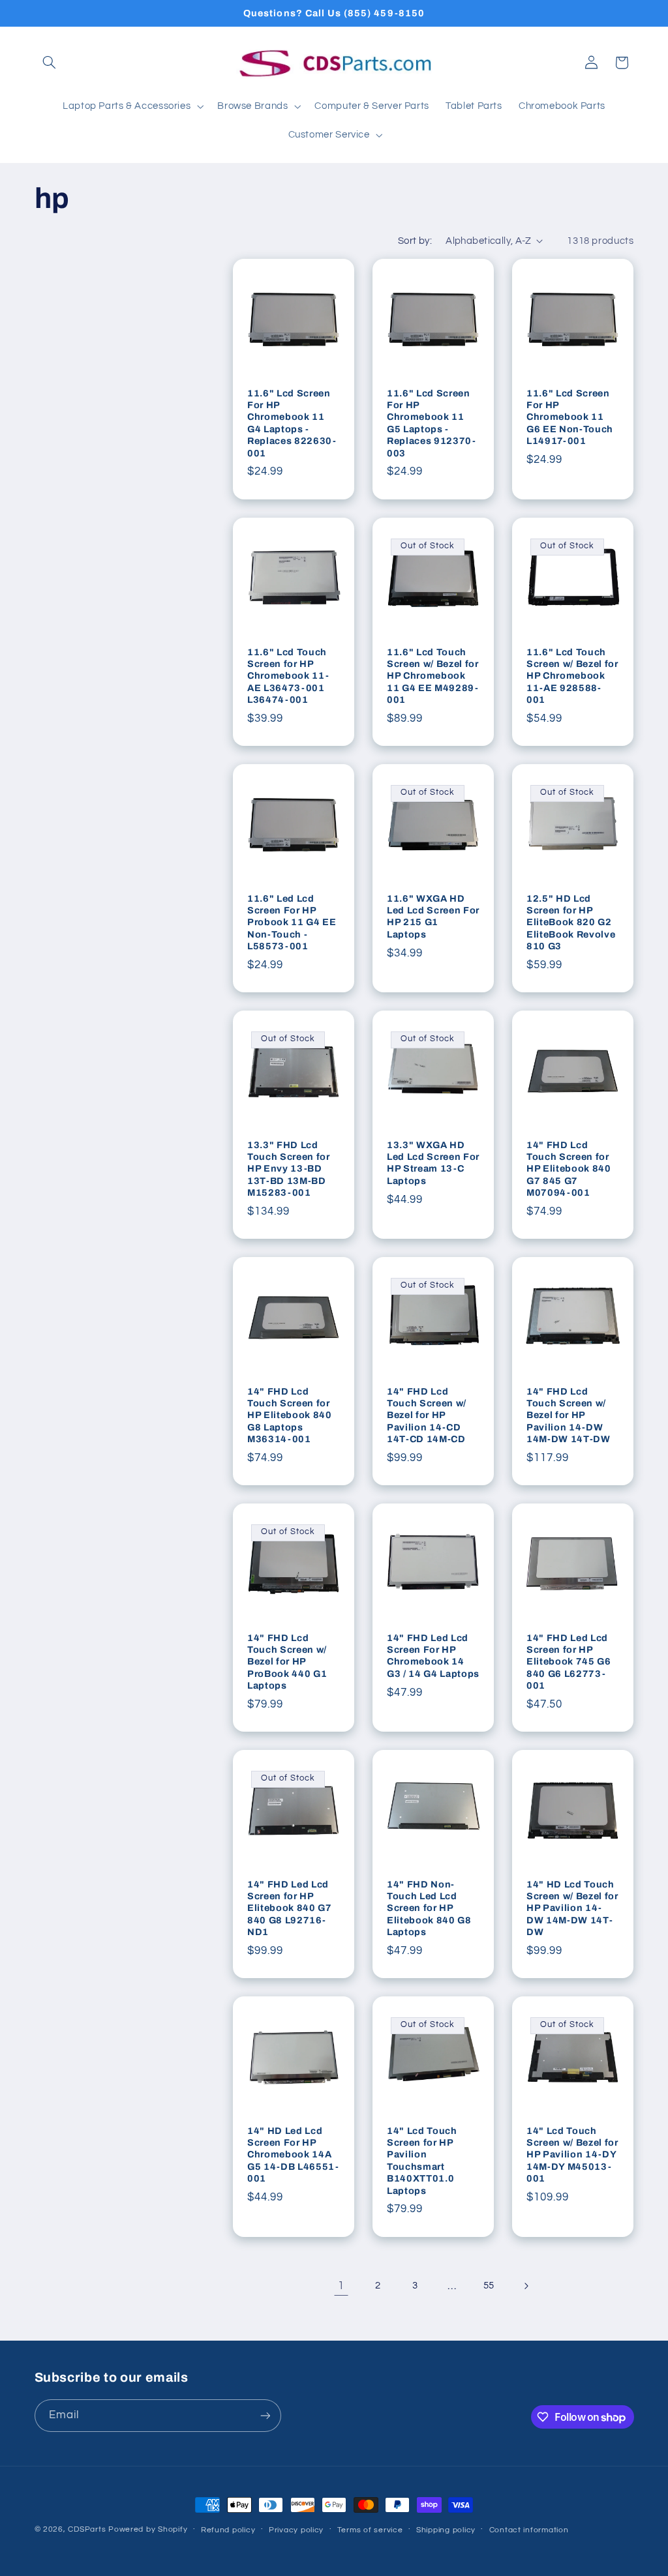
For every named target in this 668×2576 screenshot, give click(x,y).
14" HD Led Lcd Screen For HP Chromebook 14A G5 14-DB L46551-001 (293, 2155)
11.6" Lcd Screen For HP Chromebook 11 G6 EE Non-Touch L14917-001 (570, 417)
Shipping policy (446, 2530)
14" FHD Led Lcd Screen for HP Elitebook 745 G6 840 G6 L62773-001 (569, 1662)
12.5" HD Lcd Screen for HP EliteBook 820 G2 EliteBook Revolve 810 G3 (571, 922)
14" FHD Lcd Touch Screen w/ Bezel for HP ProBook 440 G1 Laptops (287, 1662)
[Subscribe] (265, 2415)
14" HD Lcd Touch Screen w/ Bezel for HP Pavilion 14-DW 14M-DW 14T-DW (572, 1908)
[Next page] (526, 2286)
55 (489, 2286)
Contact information (529, 2530)
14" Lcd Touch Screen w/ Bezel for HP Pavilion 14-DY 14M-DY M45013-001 (572, 2155)
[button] (50, 63)
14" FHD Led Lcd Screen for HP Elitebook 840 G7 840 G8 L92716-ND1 (290, 1908)
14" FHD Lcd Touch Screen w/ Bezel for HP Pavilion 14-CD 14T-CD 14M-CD (427, 1415)
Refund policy (228, 2530)
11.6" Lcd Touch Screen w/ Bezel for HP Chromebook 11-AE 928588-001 (572, 675)
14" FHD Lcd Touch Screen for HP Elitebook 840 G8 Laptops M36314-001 (290, 1415)
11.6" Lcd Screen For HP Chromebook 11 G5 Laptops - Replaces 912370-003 (432, 423)
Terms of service (370, 2530)
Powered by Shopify (148, 2529)
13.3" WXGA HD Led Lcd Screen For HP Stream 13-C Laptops (433, 1163)
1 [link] (341, 2286)
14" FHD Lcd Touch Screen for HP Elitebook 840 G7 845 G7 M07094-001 (569, 1169)
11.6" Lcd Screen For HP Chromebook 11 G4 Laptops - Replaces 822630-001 (292, 423)
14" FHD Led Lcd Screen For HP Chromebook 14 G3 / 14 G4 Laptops (433, 1656)
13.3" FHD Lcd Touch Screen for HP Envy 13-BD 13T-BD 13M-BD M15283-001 (289, 1169)
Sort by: (415, 241)
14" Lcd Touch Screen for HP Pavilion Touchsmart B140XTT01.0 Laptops (422, 2161)
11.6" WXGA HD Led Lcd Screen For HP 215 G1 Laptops (433, 916)
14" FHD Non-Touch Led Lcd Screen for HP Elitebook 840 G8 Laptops (429, 1908)
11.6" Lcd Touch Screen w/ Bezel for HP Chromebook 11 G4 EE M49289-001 (433, 675)
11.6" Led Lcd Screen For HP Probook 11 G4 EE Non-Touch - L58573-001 (292, 922)
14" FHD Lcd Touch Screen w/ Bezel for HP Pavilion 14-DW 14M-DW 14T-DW (569, 1415)
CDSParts (87, 2529)
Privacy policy (296, 2530)
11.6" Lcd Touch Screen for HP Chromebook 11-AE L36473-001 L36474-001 (288, 675)
